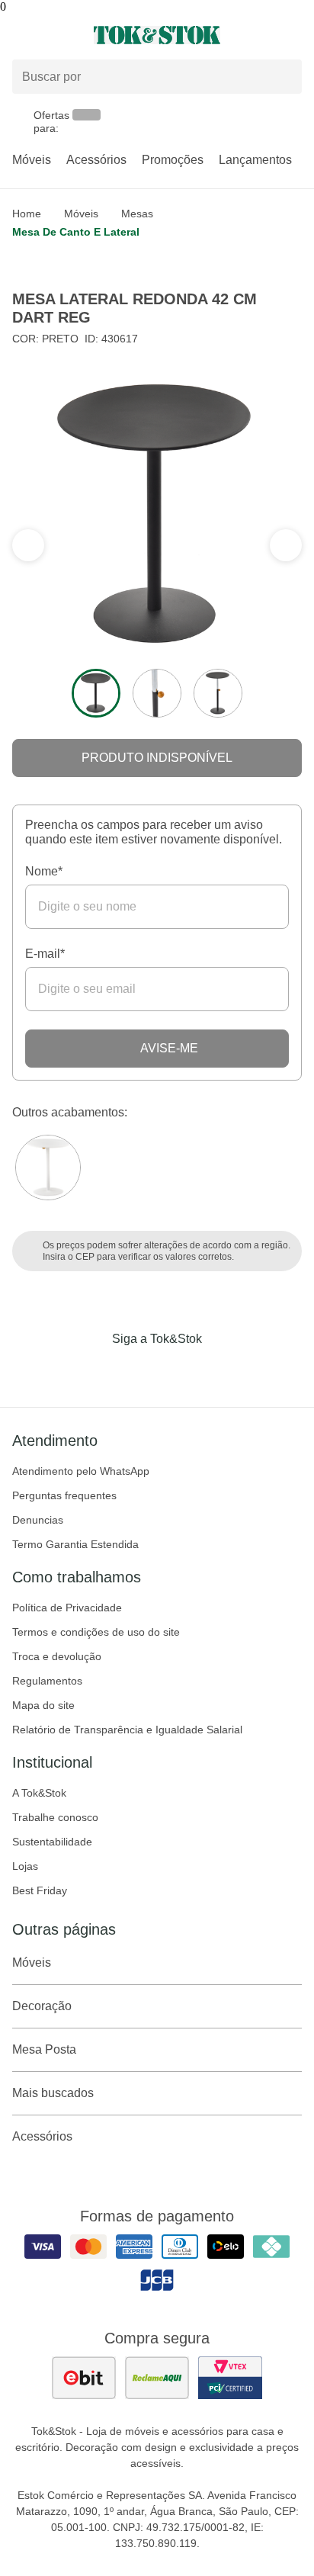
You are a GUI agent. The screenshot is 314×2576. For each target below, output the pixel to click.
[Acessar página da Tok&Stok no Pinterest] (178, 1370)
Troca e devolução (57, 1656)
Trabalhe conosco (55, 1817)
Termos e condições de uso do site (96, 1632)
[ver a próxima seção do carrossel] (28, 545)
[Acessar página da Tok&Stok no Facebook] (93, 1370)
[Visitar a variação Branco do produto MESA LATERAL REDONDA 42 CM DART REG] (48, 1168)
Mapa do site (43, 1705)
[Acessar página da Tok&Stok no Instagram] (136, 1370)
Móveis (32, 160)
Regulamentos (47, 1681)
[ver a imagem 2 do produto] (157, 693)
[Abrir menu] (52, 35)
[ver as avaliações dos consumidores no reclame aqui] (157, 2378)
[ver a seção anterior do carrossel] (286, 545)
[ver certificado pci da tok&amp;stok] (230, 2378)
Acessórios (96, 160)
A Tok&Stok (39, 1793)
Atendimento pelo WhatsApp (81, 1471)
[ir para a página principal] (157, 35)
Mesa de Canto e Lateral (76, 232)
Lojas (25, 1866)
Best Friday (40, 1890)
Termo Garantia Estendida (75, 1544)
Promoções (173, 160)
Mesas (137, 214)
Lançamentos (255, 160)
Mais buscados (53, 2093)
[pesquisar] (284, 77)
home (27, 214)
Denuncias (38, 1520)
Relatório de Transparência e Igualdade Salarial (127, 1730)
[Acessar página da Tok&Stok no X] (221, 1370)
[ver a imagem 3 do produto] (218, 693)
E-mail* (45, 954)
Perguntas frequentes (64, 1495)
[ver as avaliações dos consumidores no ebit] (84, 2378)
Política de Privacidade (67, 1608)
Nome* (44, 871)
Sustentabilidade (52, 1842)
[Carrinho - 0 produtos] (293, 35)
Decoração (42, 2006)
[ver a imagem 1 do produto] (96, 693)
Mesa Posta (44, 2049)
